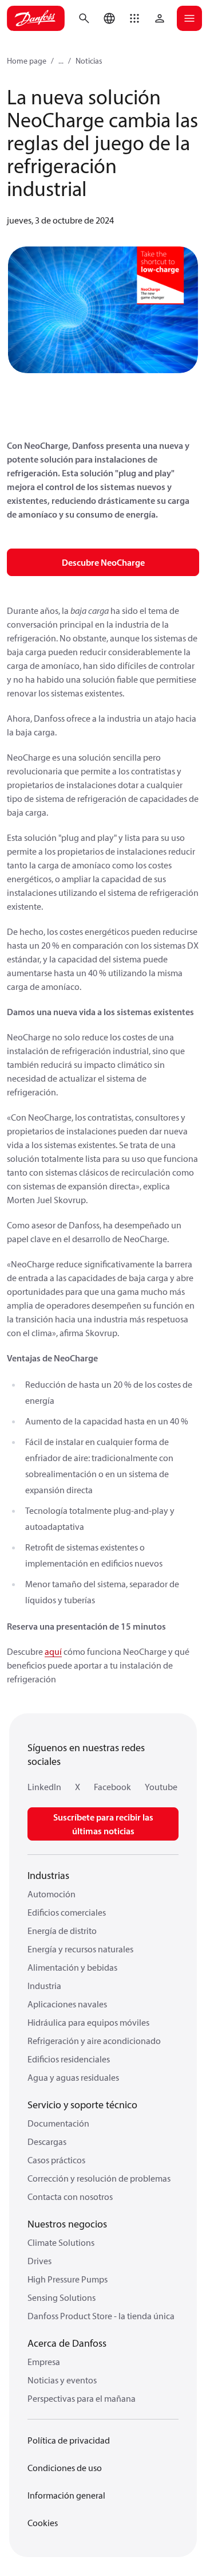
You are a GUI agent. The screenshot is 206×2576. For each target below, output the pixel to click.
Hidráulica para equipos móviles (88, 2022)
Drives (39, 2261)
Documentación (58, 2123)
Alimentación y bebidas (72, 1967)
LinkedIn (44, 1787)
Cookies (43, 2523)
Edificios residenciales (69, 2059)
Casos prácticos (56, 2160)
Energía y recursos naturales (80, 1949)
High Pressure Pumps (68, 2279)
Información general (66, 2495)
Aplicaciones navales (67, 2004)
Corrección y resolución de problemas (99, 2178)
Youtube (161, 1787)
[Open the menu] (189, 18)
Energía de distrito (62, 1931)
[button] (134, 18)
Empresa (44, 2362)
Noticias (89, 61)
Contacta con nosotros (70, 2197)
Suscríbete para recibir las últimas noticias (103, 1824)
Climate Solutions (61, 2242)
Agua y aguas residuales (73, 2077)
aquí (53, 1651)
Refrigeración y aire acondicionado (94, 2041)
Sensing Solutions (62, 2297)
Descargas (47, 2142)
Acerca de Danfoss (67, 2343)
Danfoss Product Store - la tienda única (101, 2316)
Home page (27, 61)
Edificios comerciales (67, 1912)
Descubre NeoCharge (103, 562)
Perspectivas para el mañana (82, 2398)
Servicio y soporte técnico (82, 2105)
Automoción (51, 1894)
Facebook (112, 1787)
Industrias (48, 1875)
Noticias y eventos (62, 2380)
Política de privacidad (69, 2440)
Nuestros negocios (67, 2224)
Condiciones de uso (65, 2468)
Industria (44, 1986)
